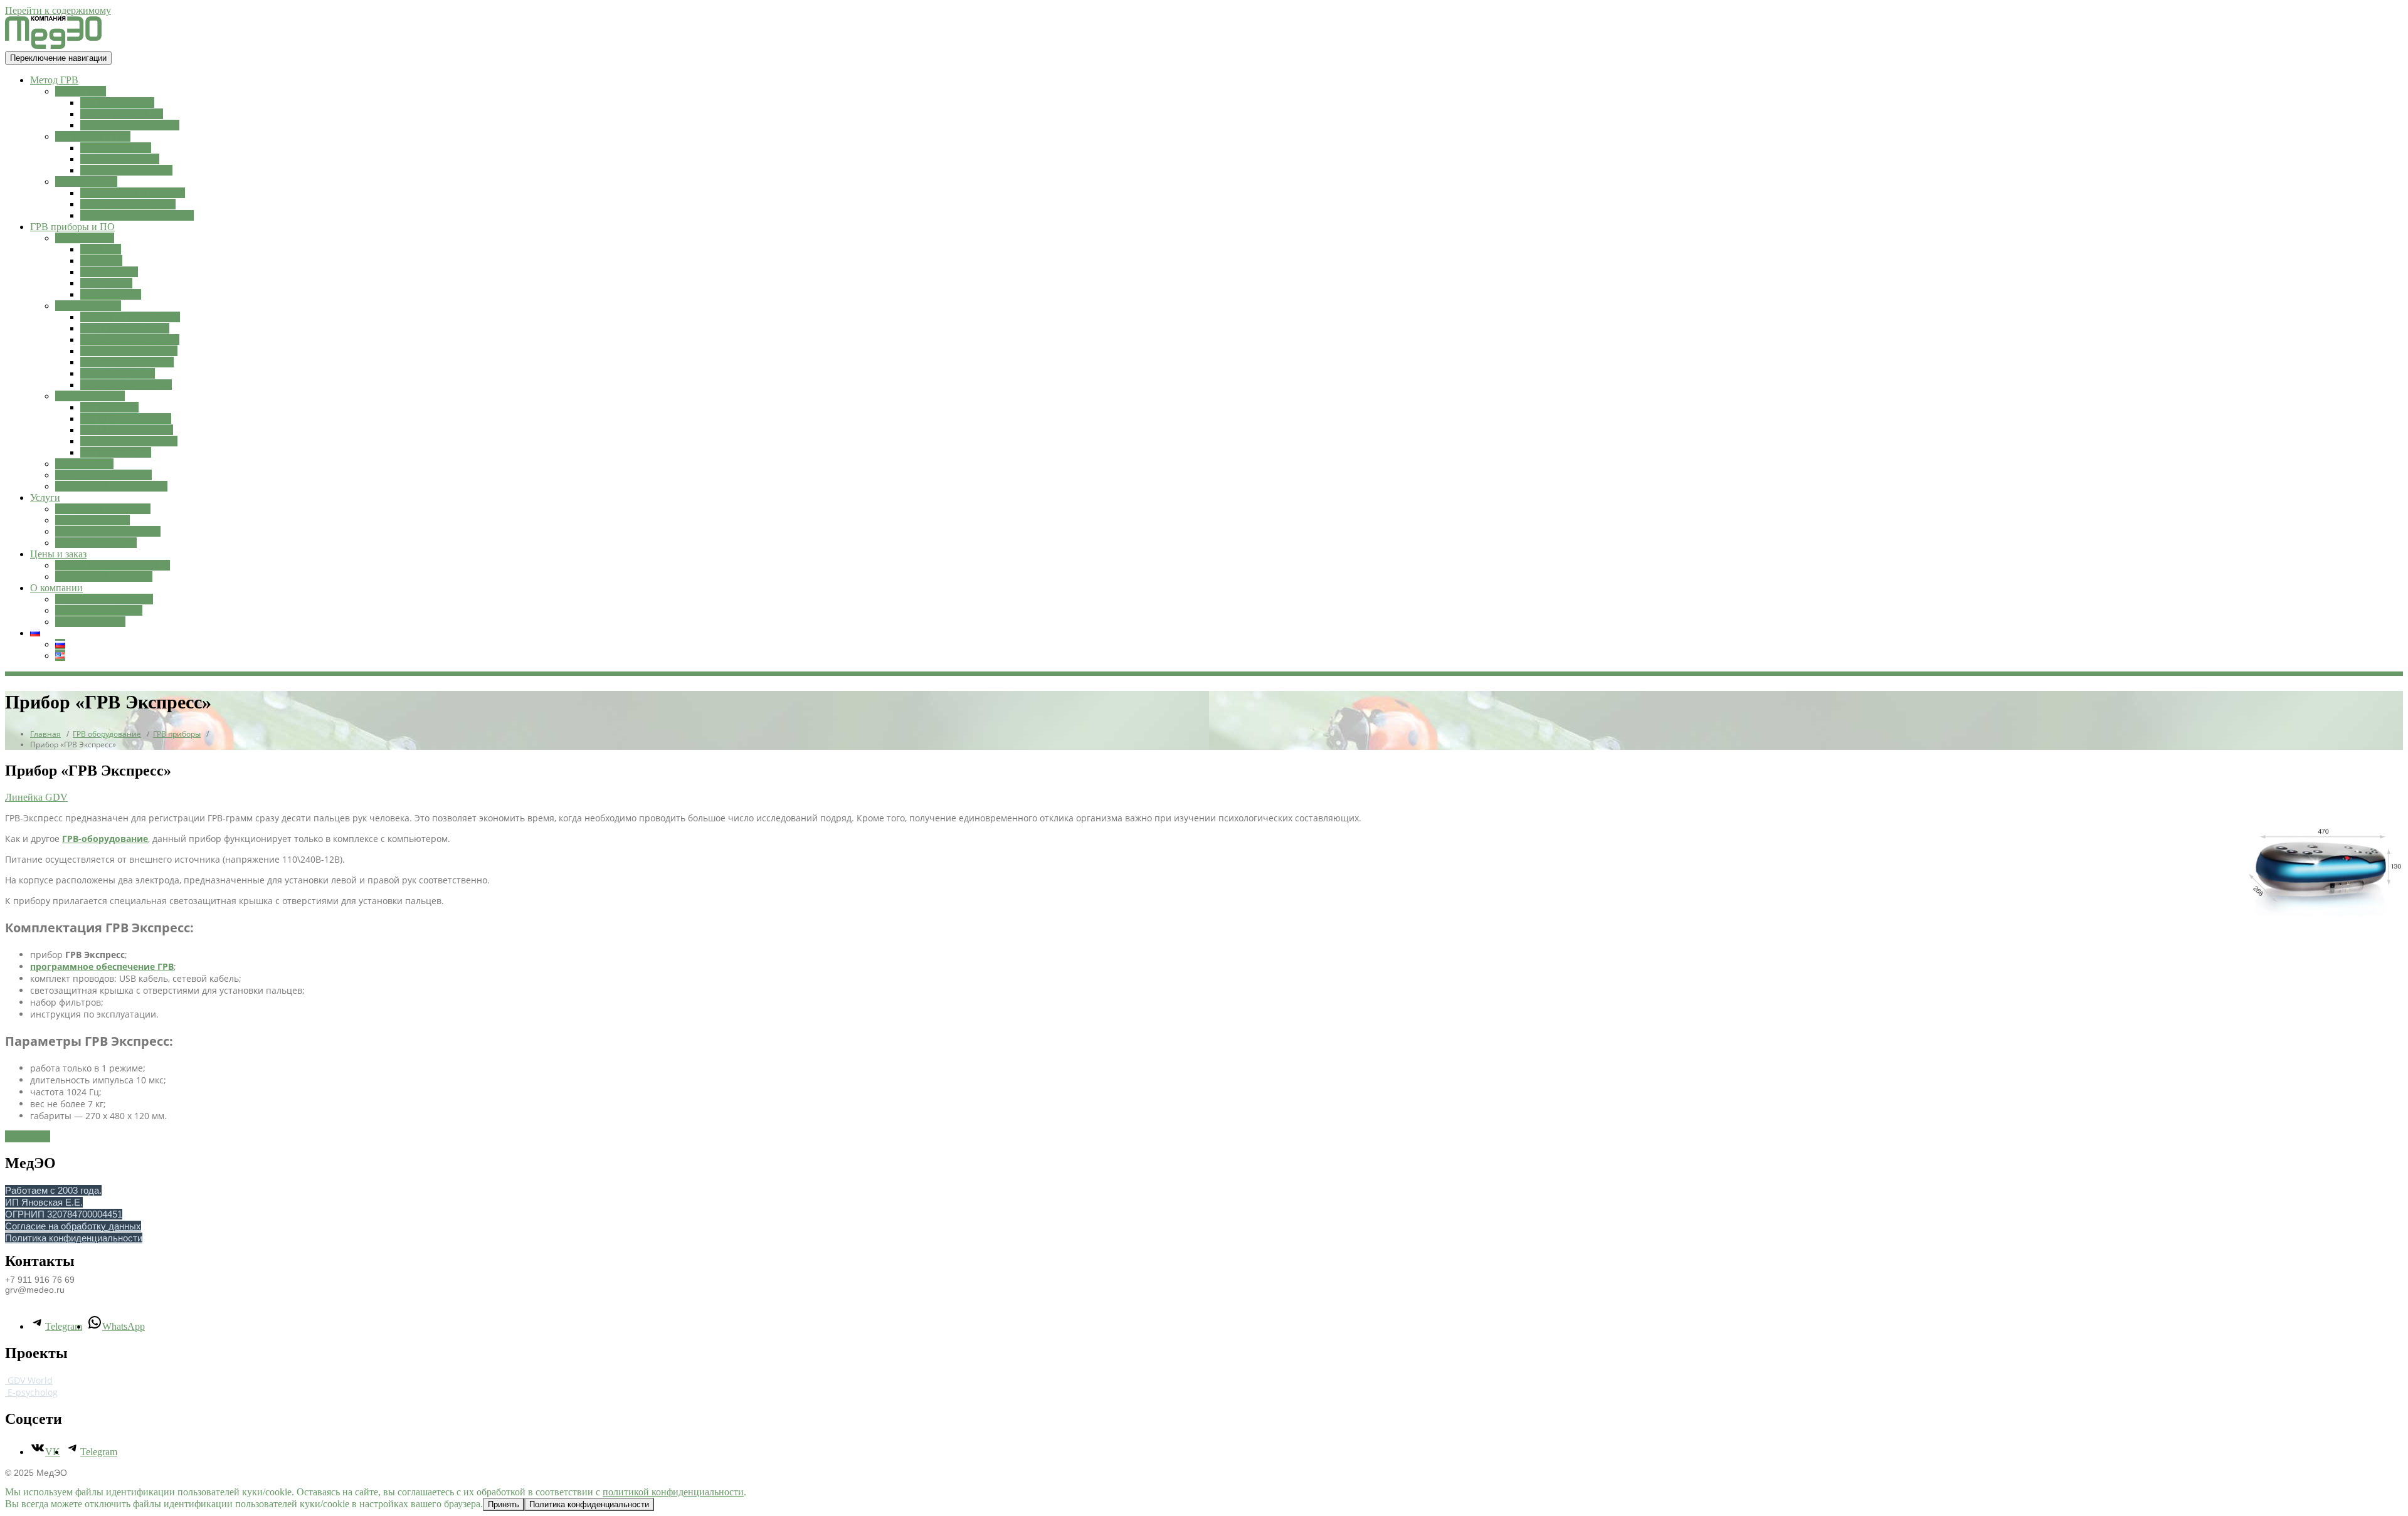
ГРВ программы (90, 396)
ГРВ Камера (106, 283)
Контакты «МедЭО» (99, 610)
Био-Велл (101, 249)
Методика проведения (128, 204)
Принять (504, 1504)
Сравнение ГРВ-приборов (111, 486)
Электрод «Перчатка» (127, 362)
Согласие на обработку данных (73, 1226)
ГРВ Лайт (101, 261)
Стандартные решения (103, 475)
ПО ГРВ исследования (129, 441)
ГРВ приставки (88, 306)
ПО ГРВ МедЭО (116, 452)
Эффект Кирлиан (117, 103)
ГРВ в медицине (116, 148)
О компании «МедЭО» (104, 599)
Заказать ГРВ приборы (104, 576)
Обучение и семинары (103, 509)
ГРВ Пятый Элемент (125, 328)
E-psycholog (31, 1392)
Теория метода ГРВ (122, 114)
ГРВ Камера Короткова (130, 125)
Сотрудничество (90, 622)
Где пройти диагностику (108, 531)
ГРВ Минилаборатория (130, 317)
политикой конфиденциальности (673, 1492)
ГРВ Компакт (109, 272)
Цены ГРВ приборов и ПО (113, 565)
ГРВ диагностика (92, 520)
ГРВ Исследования (96, 543)
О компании (56, 588)
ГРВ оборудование (107, 734)
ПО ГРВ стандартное (126, 418)
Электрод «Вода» (118, 373)
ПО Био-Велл (109, 407)
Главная (45, 734)
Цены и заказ (58, 554)
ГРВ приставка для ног (130, 340)
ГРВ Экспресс (111, 294)
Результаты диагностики (133, 193)
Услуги (45, 497)
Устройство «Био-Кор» (129, 351)
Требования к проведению (137, 215)
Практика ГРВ (86, 182)
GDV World (29, 1380)
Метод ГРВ (54, 80)
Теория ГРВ (81, 91)
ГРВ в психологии (120, 159)
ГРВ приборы (85, 238)
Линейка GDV (36, 797)
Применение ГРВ (93, 136)
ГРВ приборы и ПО (72, 227)
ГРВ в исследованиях (126, 170)
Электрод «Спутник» (126, 385)
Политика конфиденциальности (74, 1238)
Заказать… (28, 1136)
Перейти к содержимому (58, 10)
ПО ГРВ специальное (127, 430)
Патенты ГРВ (84, 464)
